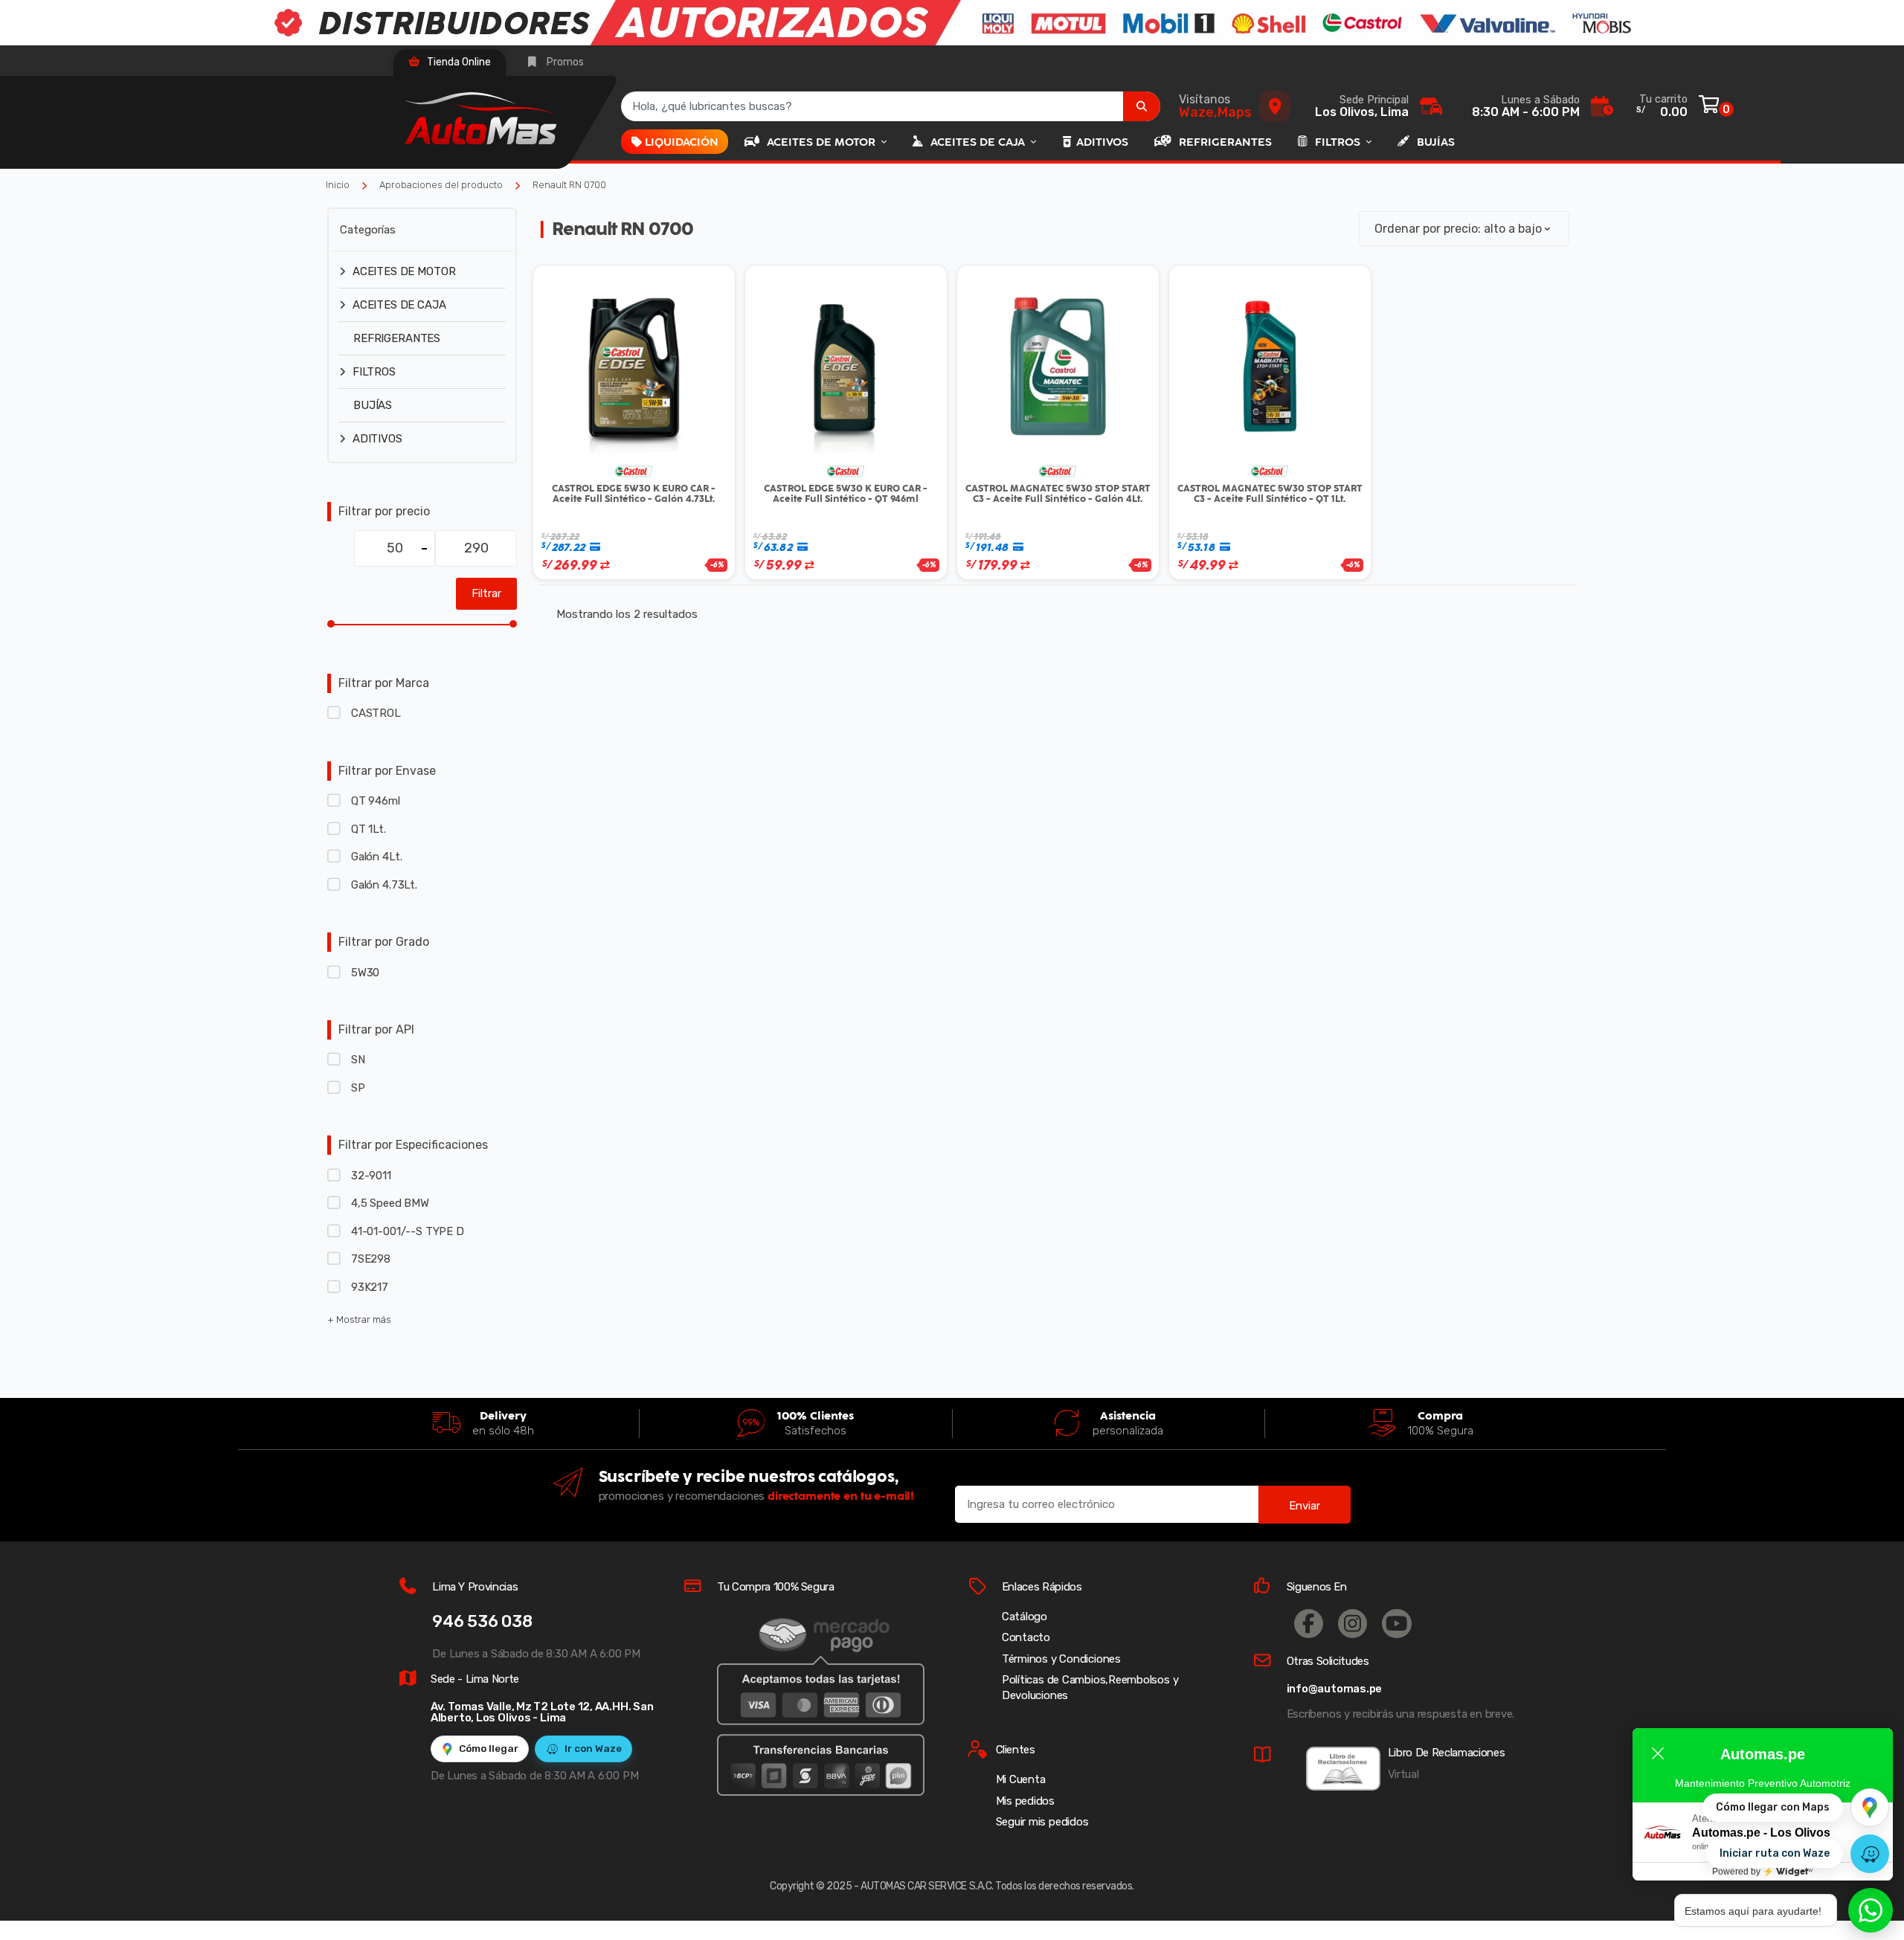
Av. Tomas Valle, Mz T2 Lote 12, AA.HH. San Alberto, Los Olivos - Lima (542, 1712)
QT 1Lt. (369, 829)
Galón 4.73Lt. (384, 885)
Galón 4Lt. (376, 857)
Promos (564, 62)
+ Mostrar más (359, 1319)
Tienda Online (458, 62)
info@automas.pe (1335, 1689)
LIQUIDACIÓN (682, 142)
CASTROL (376, 713)
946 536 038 (482, 1621)
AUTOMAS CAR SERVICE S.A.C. (927, 1886)
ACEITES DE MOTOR (823, 142)
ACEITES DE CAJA (979, 142)
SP (358, 1088)
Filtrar (486, 593)
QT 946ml (376, 801)
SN (358, 1060)
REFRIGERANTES (1225, 142)
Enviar (1305, 1506)
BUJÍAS (1436, 142)
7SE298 (371, 1259)
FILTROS (1339, 142)
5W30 (365, 973)
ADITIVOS (1102, 142)
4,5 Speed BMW (390, 1203)
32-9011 (371, 1176)
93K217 (370, 1287)
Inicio (338, 185)
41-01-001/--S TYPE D (408, 1231)
